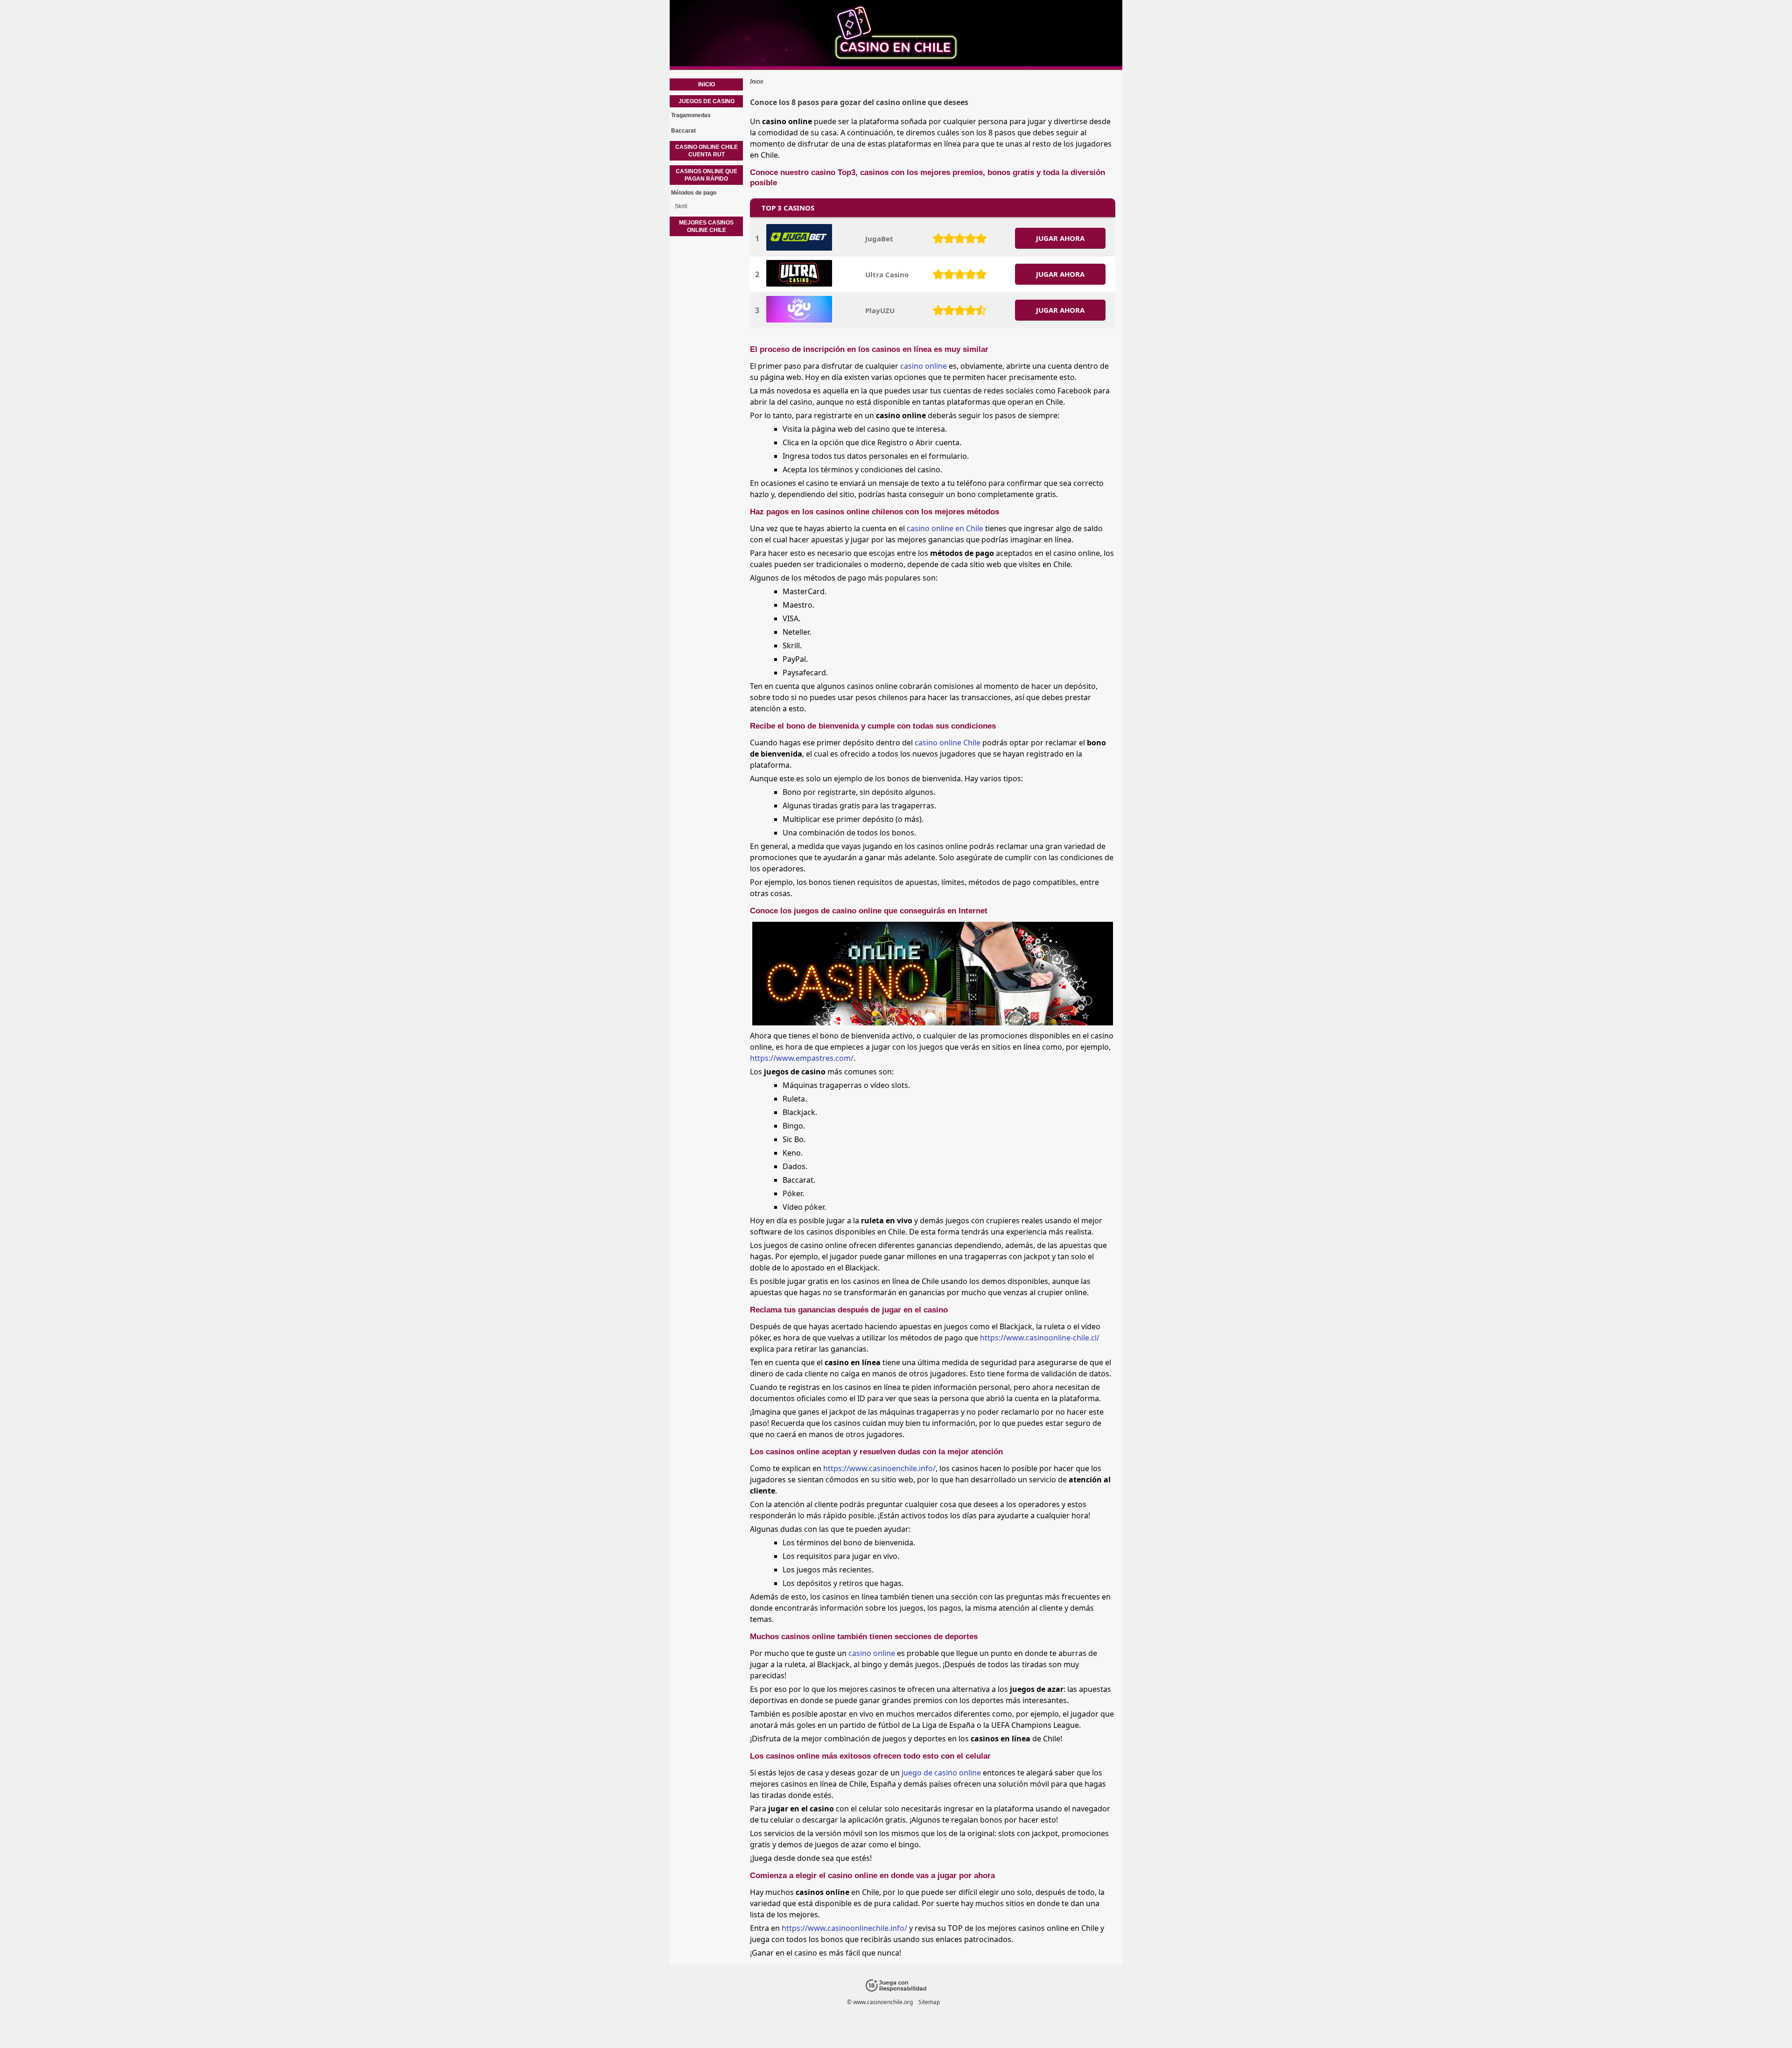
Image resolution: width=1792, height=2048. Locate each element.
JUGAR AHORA (1060, 238)
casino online (924, 366)
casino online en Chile (945, 528)
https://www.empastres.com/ (802, 1058)
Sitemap (929, 2002)
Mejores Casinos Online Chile (706, 226)
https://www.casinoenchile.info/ (879, 1468)
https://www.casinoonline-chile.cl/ (1040, 1338)
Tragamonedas (691, 115)
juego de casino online (941, 1773)
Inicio (707, 84)
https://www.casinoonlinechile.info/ (844, 1928)
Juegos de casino (707, 101)
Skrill (681, 206)
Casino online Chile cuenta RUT (707, 151)
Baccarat (683, 131)
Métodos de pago (694, 193)
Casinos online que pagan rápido (707, 175)
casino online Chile (948, 743)
